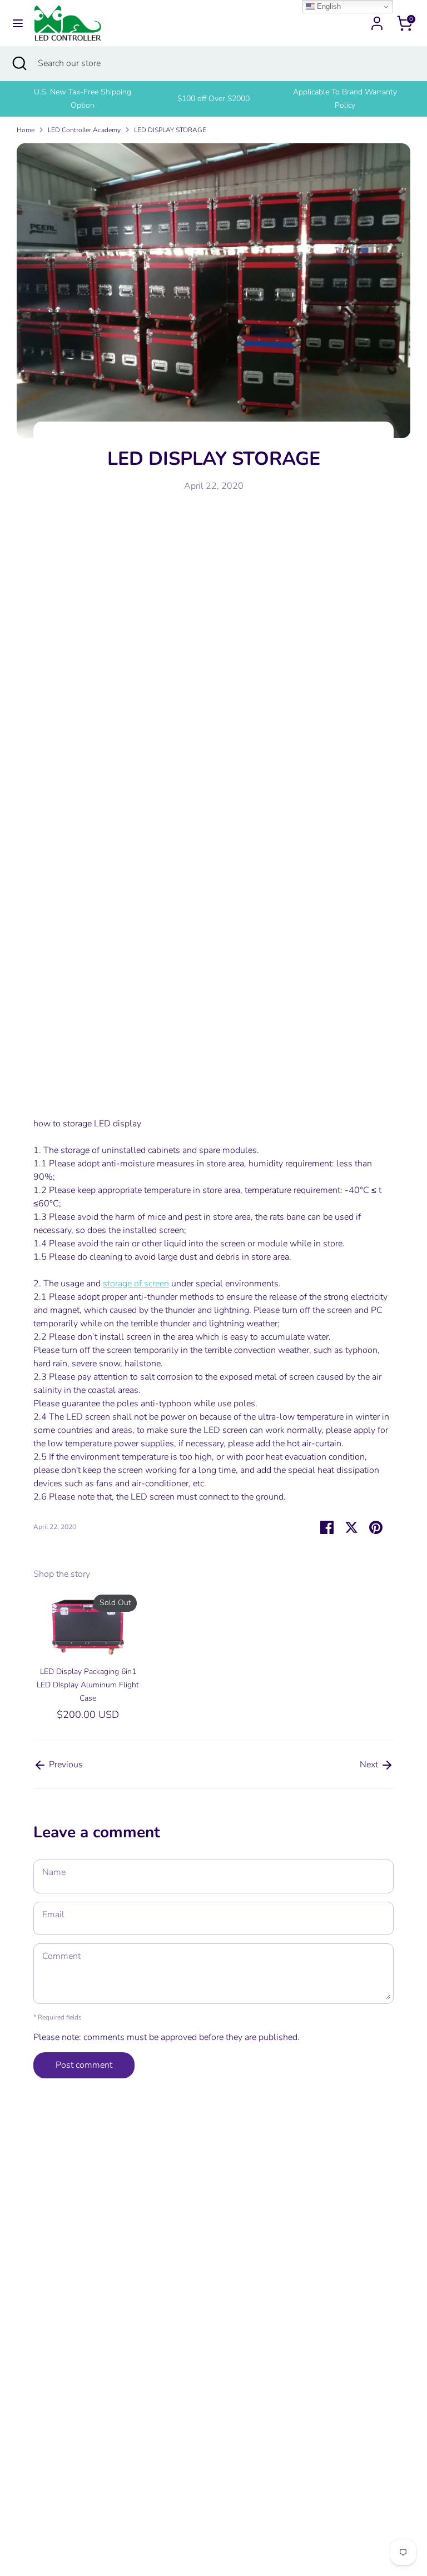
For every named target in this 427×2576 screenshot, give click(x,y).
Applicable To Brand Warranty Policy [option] (345, 99)
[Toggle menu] (18, 23)
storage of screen (136, 1284)
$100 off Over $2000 (213, 99)
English (328, 6)
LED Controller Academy (84, 130)
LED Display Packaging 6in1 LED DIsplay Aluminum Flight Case (88, 1685)
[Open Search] (19, 63)
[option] (82, 99)
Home (26, 130)
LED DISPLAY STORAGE (170, 130)
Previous (65, 1765)
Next (370, 1765)
